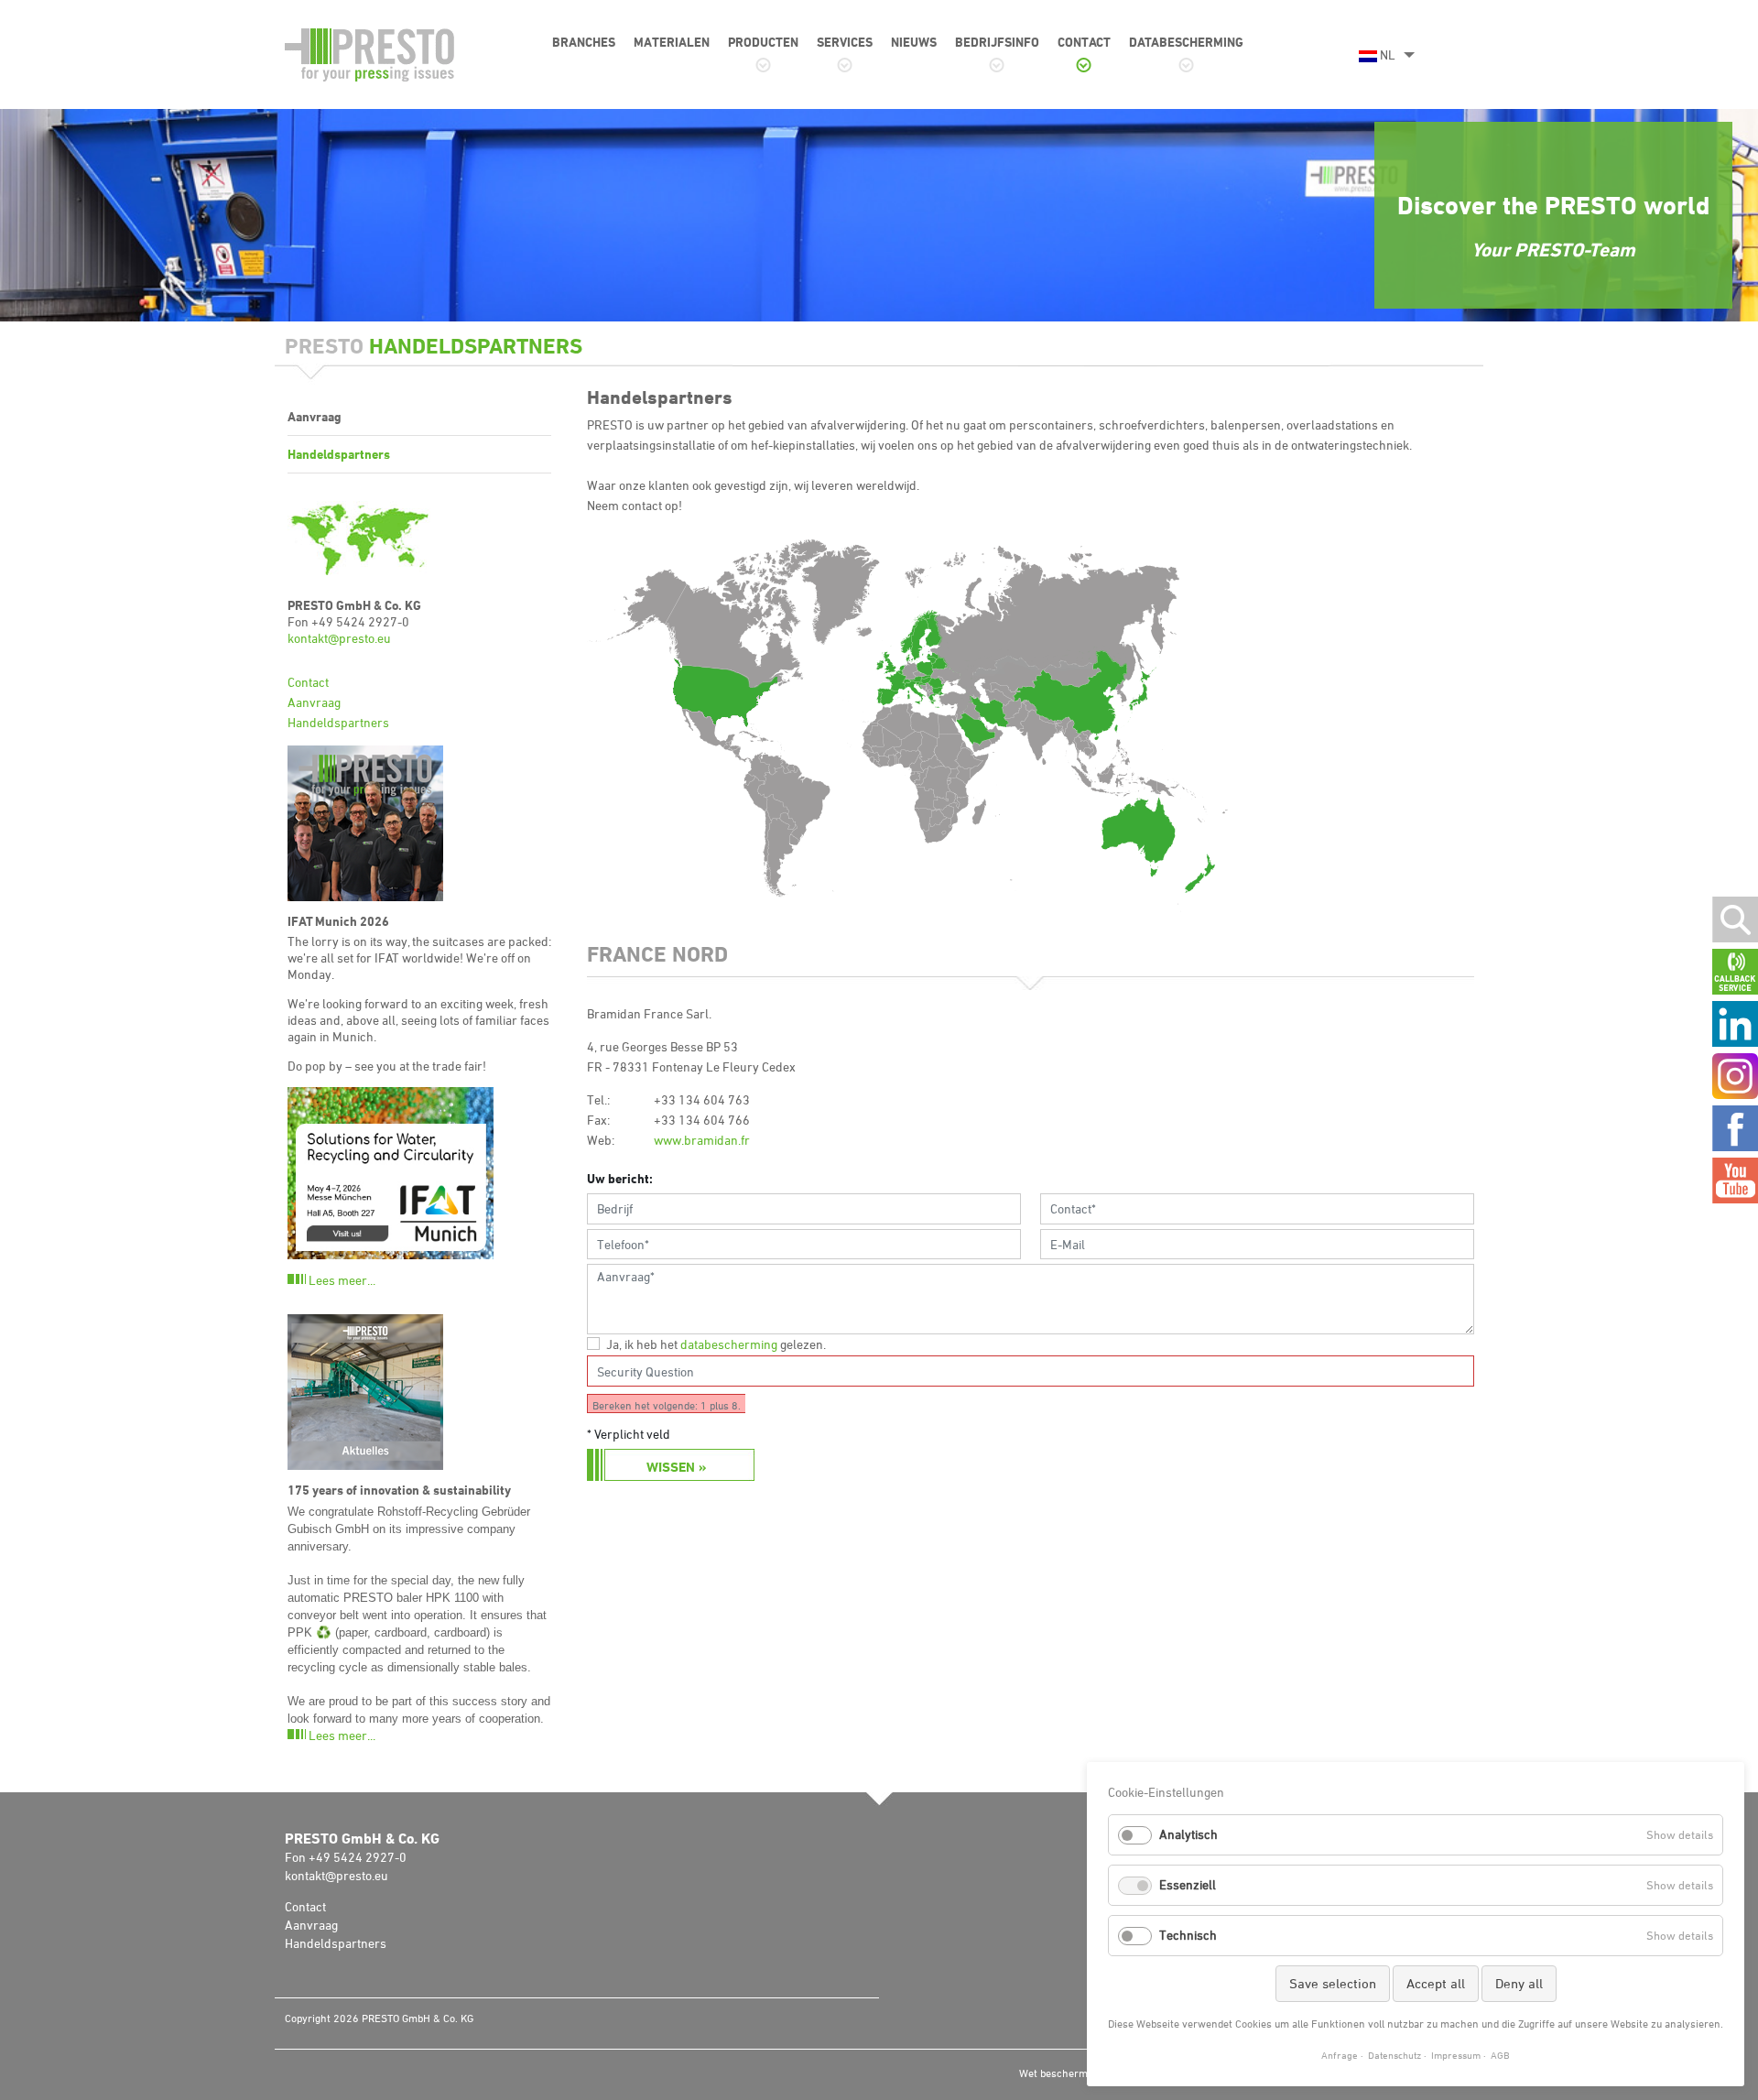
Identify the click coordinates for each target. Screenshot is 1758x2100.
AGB (1500, 2055)
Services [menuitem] (845, 42)
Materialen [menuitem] (672, 42)
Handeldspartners (338, 722)
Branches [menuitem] (584, 42)
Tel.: (598, 1099)
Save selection (1333, 1983)
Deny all (1519, 1983)
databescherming (729, 1344)
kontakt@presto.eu (339, 638)
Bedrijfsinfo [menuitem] (997, 42)
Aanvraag (314, 702)
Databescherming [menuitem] (1186, 42)
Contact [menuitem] (1084, 42)
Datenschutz (1394, 2055)
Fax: (598, 1120)
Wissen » (676, 1467)
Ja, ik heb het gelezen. (716, 1344)
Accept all (1436, 1983)
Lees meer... (342, 1280)
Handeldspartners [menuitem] (339, 454)
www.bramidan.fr (702, 1140)
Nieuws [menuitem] (914, 42)
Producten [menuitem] (763, 42)
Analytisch (1188, 1834)
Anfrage (1340, 2055)
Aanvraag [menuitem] (315, 416)
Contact (308, 682)
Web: (601, 1140)
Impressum (1456, 2055)
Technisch (1188, 1935)
